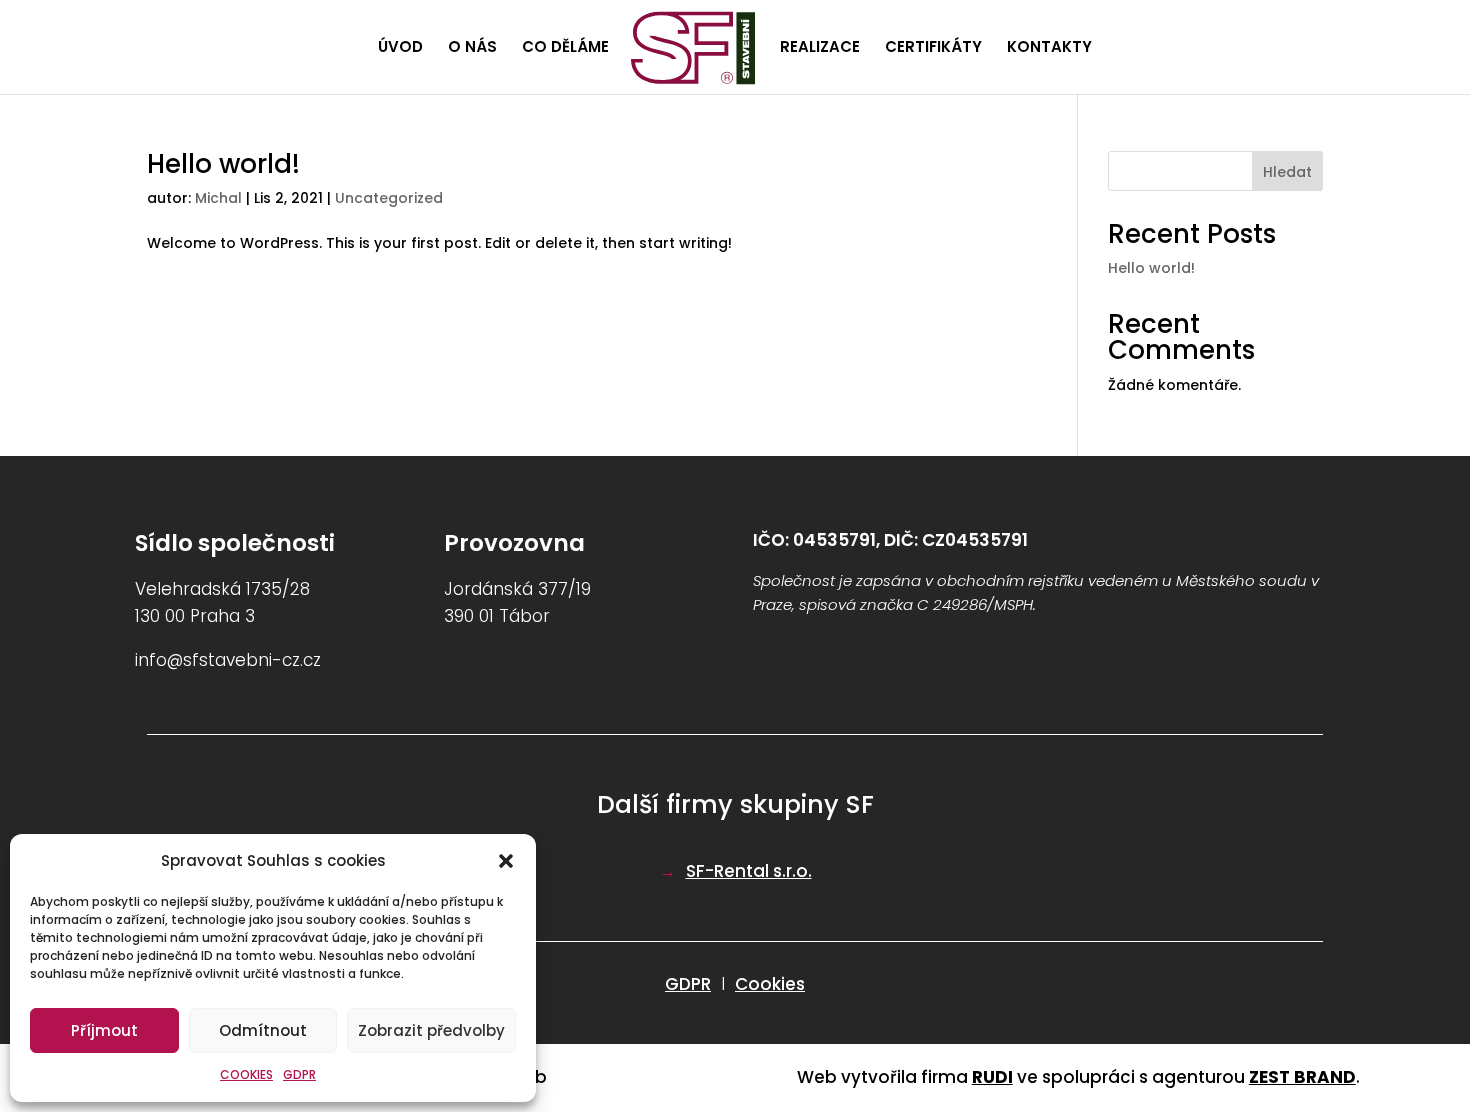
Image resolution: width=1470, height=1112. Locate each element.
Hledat (1287, 172)
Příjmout (104, 1030)
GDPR (299, 1074)
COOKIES (246, 1074)
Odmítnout (263, 1030)
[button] (506, 861)
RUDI (992, 1077)
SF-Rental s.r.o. (749, 871)
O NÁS (472, 48)
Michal (218, 198)
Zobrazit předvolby (431, 1030)
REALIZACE (820, 48)
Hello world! (223, 164)
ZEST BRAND (1302, 1077)
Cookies (770, 984)
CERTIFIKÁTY (933, 48)
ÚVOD (400, 48)
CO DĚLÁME (565, 48)
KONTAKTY (1049, 48)
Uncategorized (389, 198)
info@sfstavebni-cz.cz (228, 660)
